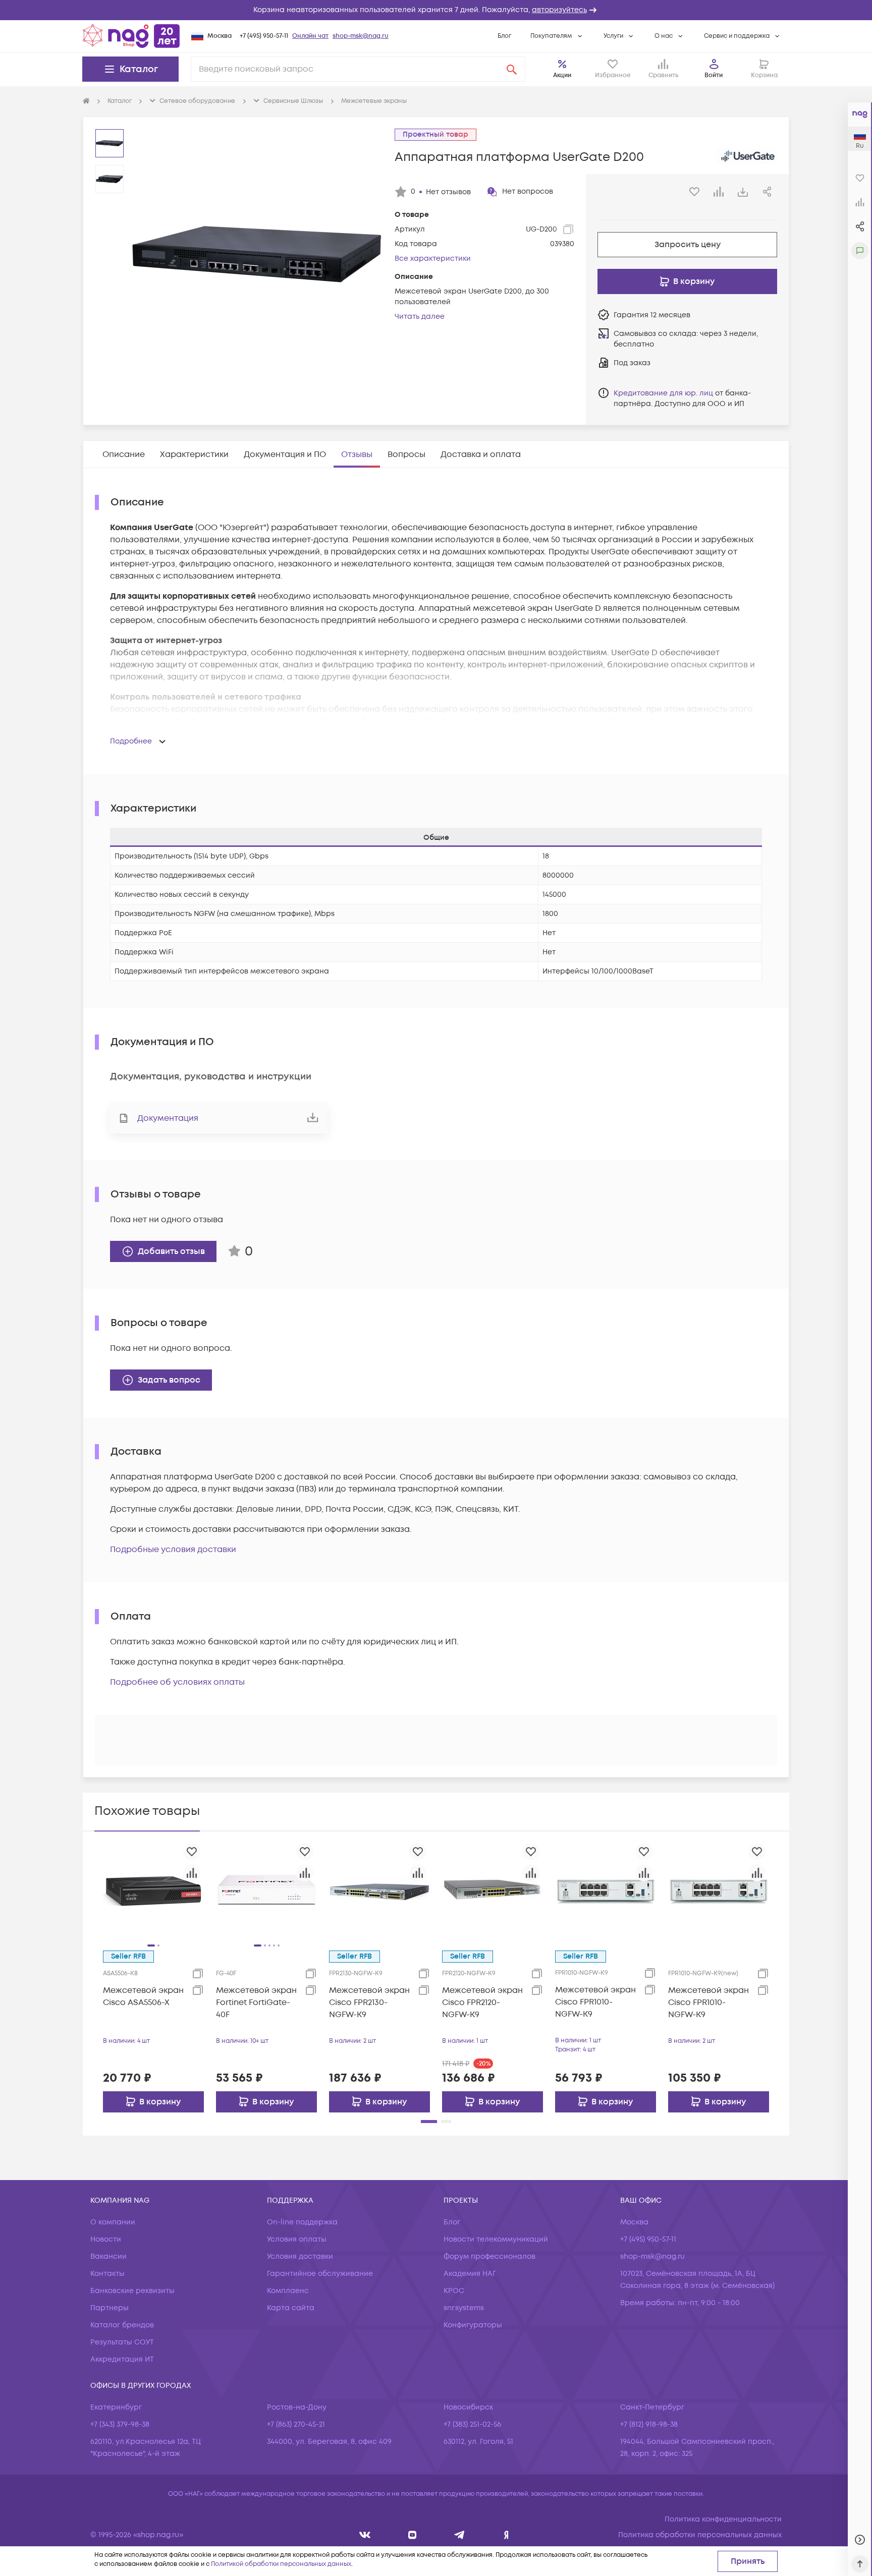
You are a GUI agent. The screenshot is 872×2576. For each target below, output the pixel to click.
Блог (504, 36)
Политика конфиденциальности (723, 2519)
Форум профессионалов (489, 2256)
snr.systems (464, 2308)
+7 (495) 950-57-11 (264, 36)
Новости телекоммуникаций (496, 2239)
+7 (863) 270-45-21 (296, 2424)
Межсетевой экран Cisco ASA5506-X (143, 1996)
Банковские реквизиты (132, 2291)
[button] (436, 10)
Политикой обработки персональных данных (281, 2564)
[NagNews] (459, 2535)
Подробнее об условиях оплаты (177, 1682)
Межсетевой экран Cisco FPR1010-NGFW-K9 (595, 2002)
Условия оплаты (297, 2239)
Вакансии (108, 2256)
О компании (113, 2222)
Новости (106, 2239)
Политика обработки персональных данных (700, 2535)
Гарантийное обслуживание (320, 2274)
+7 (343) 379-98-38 (120, 2424)
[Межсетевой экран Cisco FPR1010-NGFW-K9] (606, 1890)
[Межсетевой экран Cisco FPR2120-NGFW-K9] (493, 1890)
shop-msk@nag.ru (361, 36)
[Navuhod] (413, 2535)
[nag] (506, 2535)
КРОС (454, 2291)
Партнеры (110, 2308)
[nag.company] (365, 2535)
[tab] (124, 454)
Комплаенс (288, 2291)
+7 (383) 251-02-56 (472, 2424)
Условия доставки (300, 2256)
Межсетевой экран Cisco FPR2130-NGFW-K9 (369, 2002)
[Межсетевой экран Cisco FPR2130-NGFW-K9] (379, 1890)
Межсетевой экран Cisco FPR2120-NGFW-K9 (482, 2002)
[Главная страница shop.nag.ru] (131, 36)
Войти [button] (714, 75)
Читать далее (420, 317)
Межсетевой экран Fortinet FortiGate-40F (256, 2002)
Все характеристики (433, 259)
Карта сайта (291, 2308)
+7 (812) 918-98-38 (649, 2424)
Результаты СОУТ (122, 2342)
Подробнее (131, 741)
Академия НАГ (470, 2274)
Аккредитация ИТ (122, 2359)
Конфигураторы (473, 2325)
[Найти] (512, 69)
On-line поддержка (302, 2222)
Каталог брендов (122, 2325)
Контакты (107, 2274)
